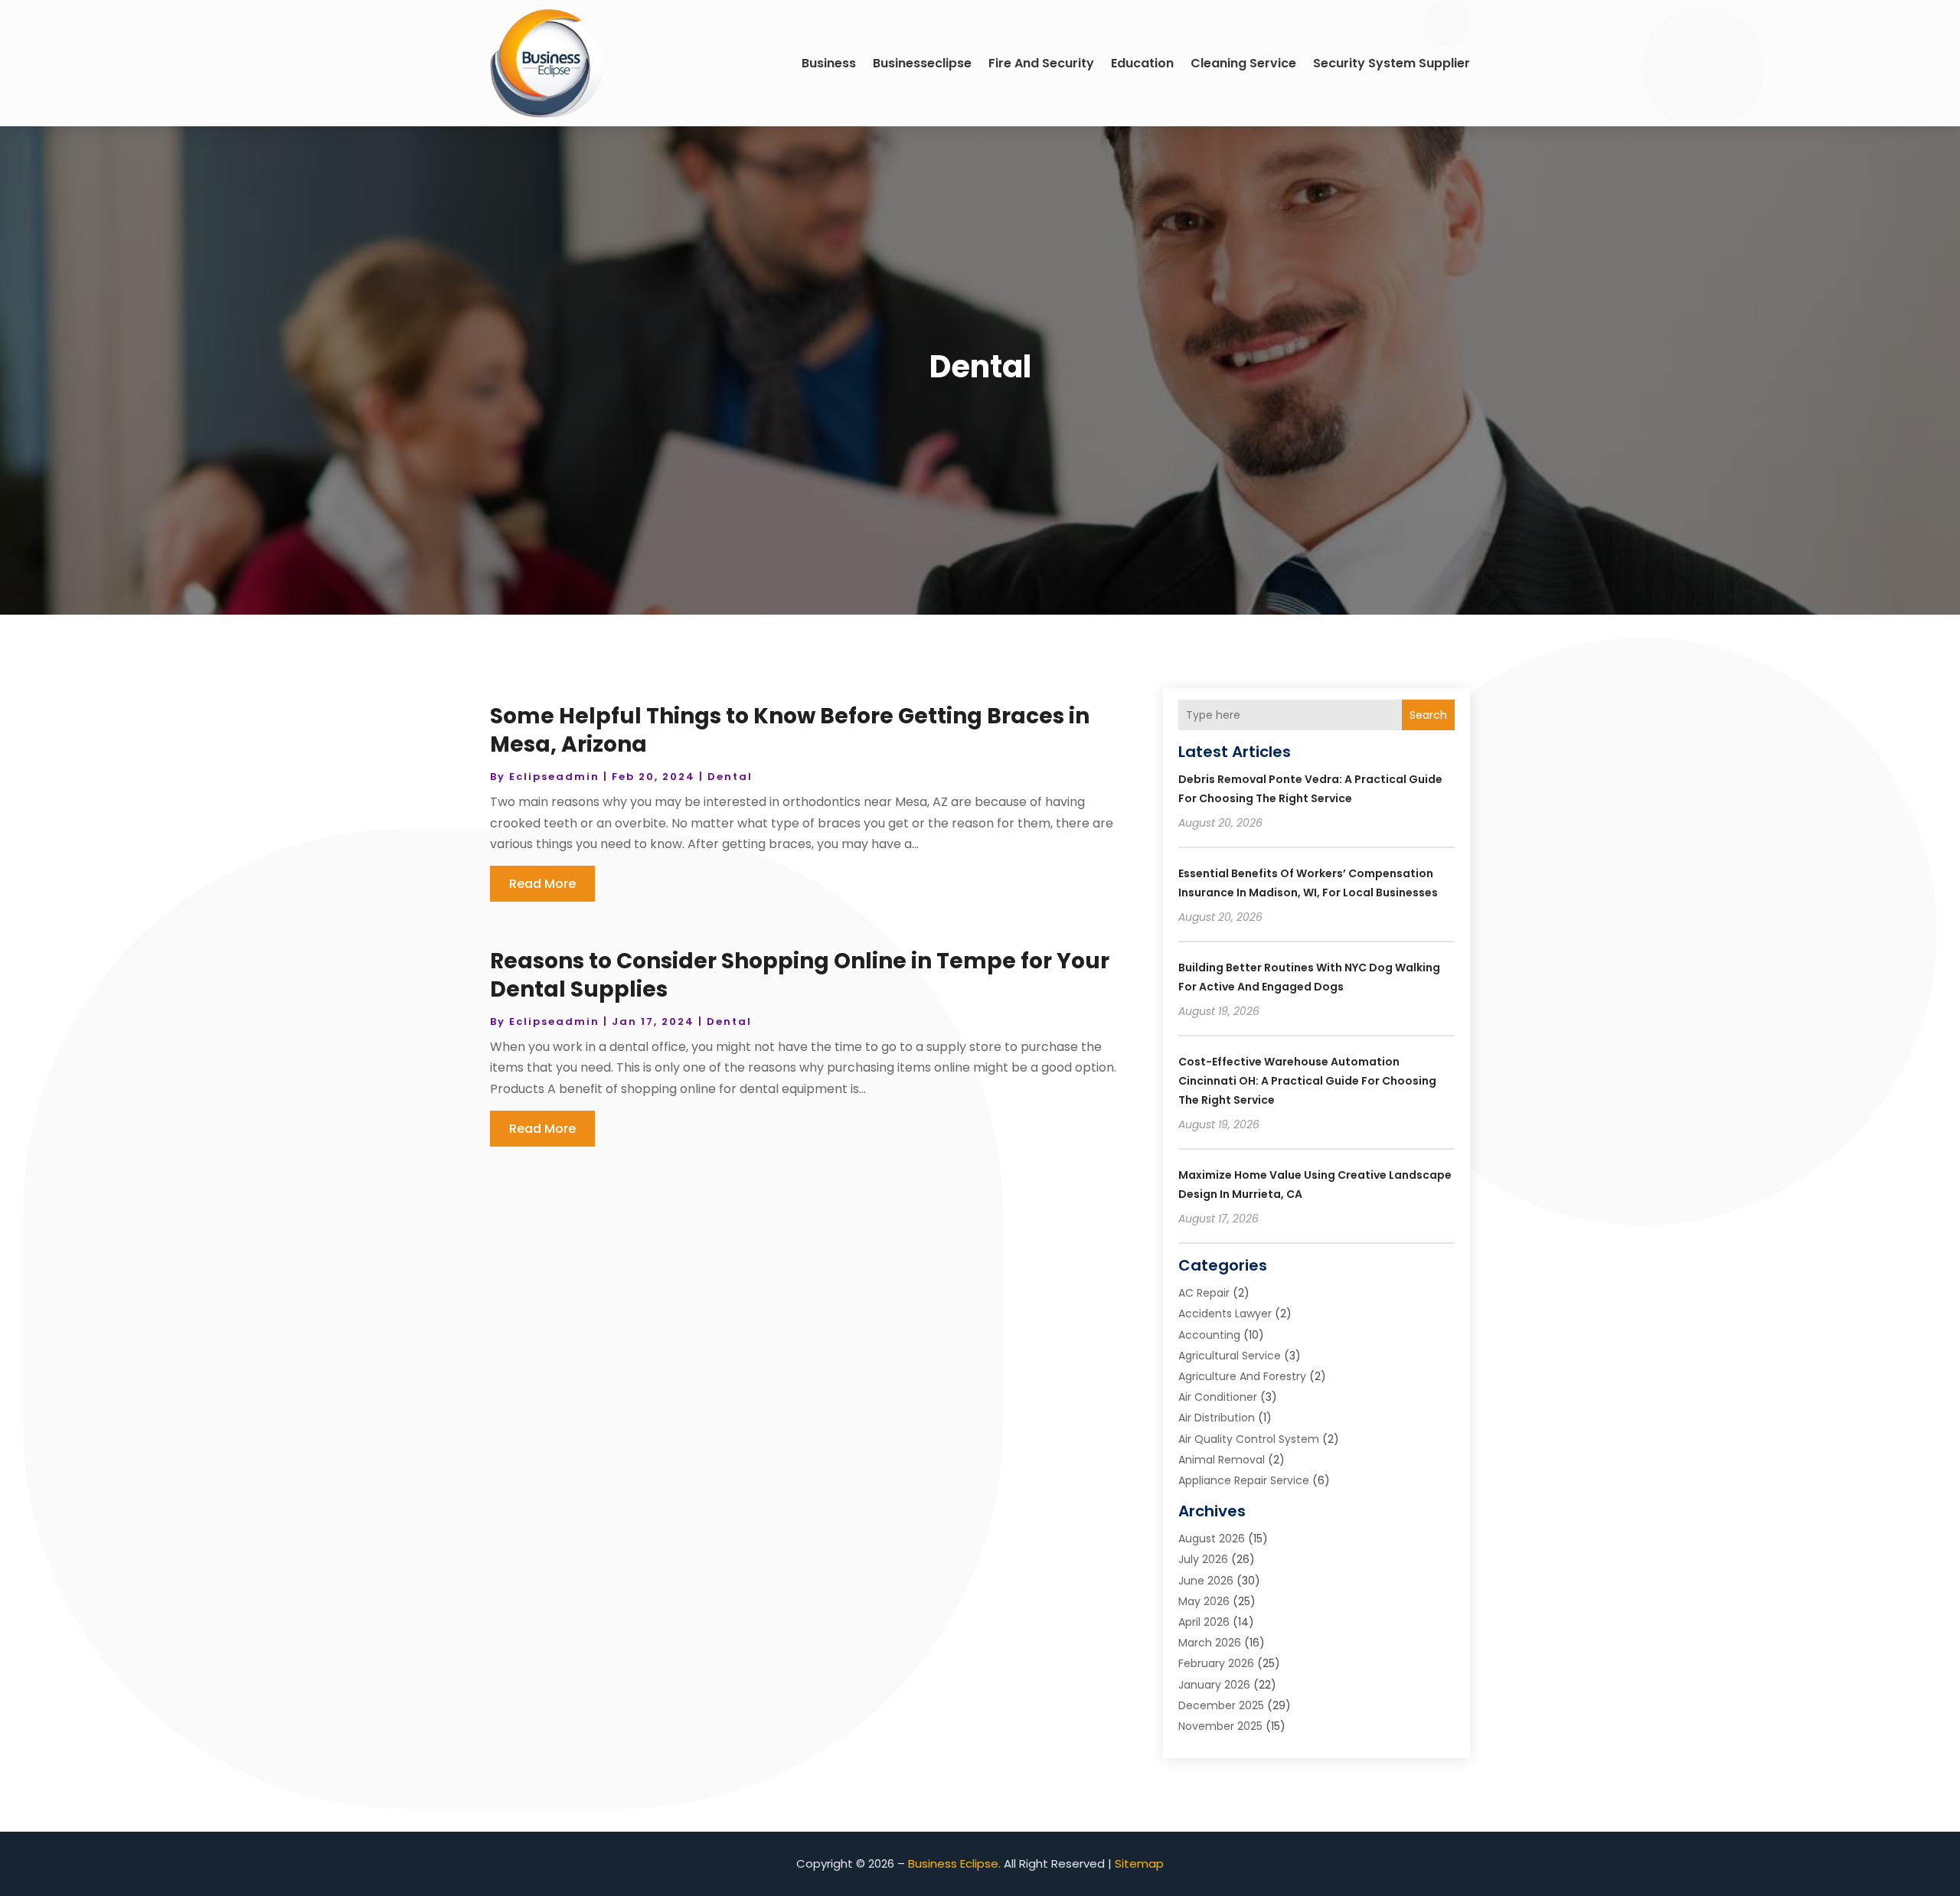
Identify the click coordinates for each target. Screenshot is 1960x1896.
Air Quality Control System (1249, 1439)
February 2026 (1216, 1663)
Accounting (1209, 1335)
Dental (730, 777)
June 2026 (1206, 1581)
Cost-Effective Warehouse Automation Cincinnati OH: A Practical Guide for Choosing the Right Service (1307, 1081)
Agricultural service (1230, 1356)
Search (1428, 715)
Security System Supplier (1392, 63)
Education (1142, 63)
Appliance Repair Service (1244, 1480)
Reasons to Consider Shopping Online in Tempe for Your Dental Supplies (800, 975)
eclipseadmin (554, 777)
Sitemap (1139, 1863)
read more (542, 884)
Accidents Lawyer (1225, 1313)
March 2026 (1210, 1643)
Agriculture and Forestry (1242, 1376)
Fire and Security (1041, 63)
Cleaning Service (1243, 63)
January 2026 (1214, 1685)
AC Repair (1204, 1293)
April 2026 (1204, 1622)
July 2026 (1203, 1559)
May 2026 (1204, 1601)
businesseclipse (922, 63)
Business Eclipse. (954, 1863)
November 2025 (1220, 1726)
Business (829, 63)
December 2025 (1221, 1705)
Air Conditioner (1218, 1397)
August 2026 (1212, 1539)
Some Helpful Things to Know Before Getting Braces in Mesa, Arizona (790, 730)
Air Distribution (1217, 1418)
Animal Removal (1222, 1460)
